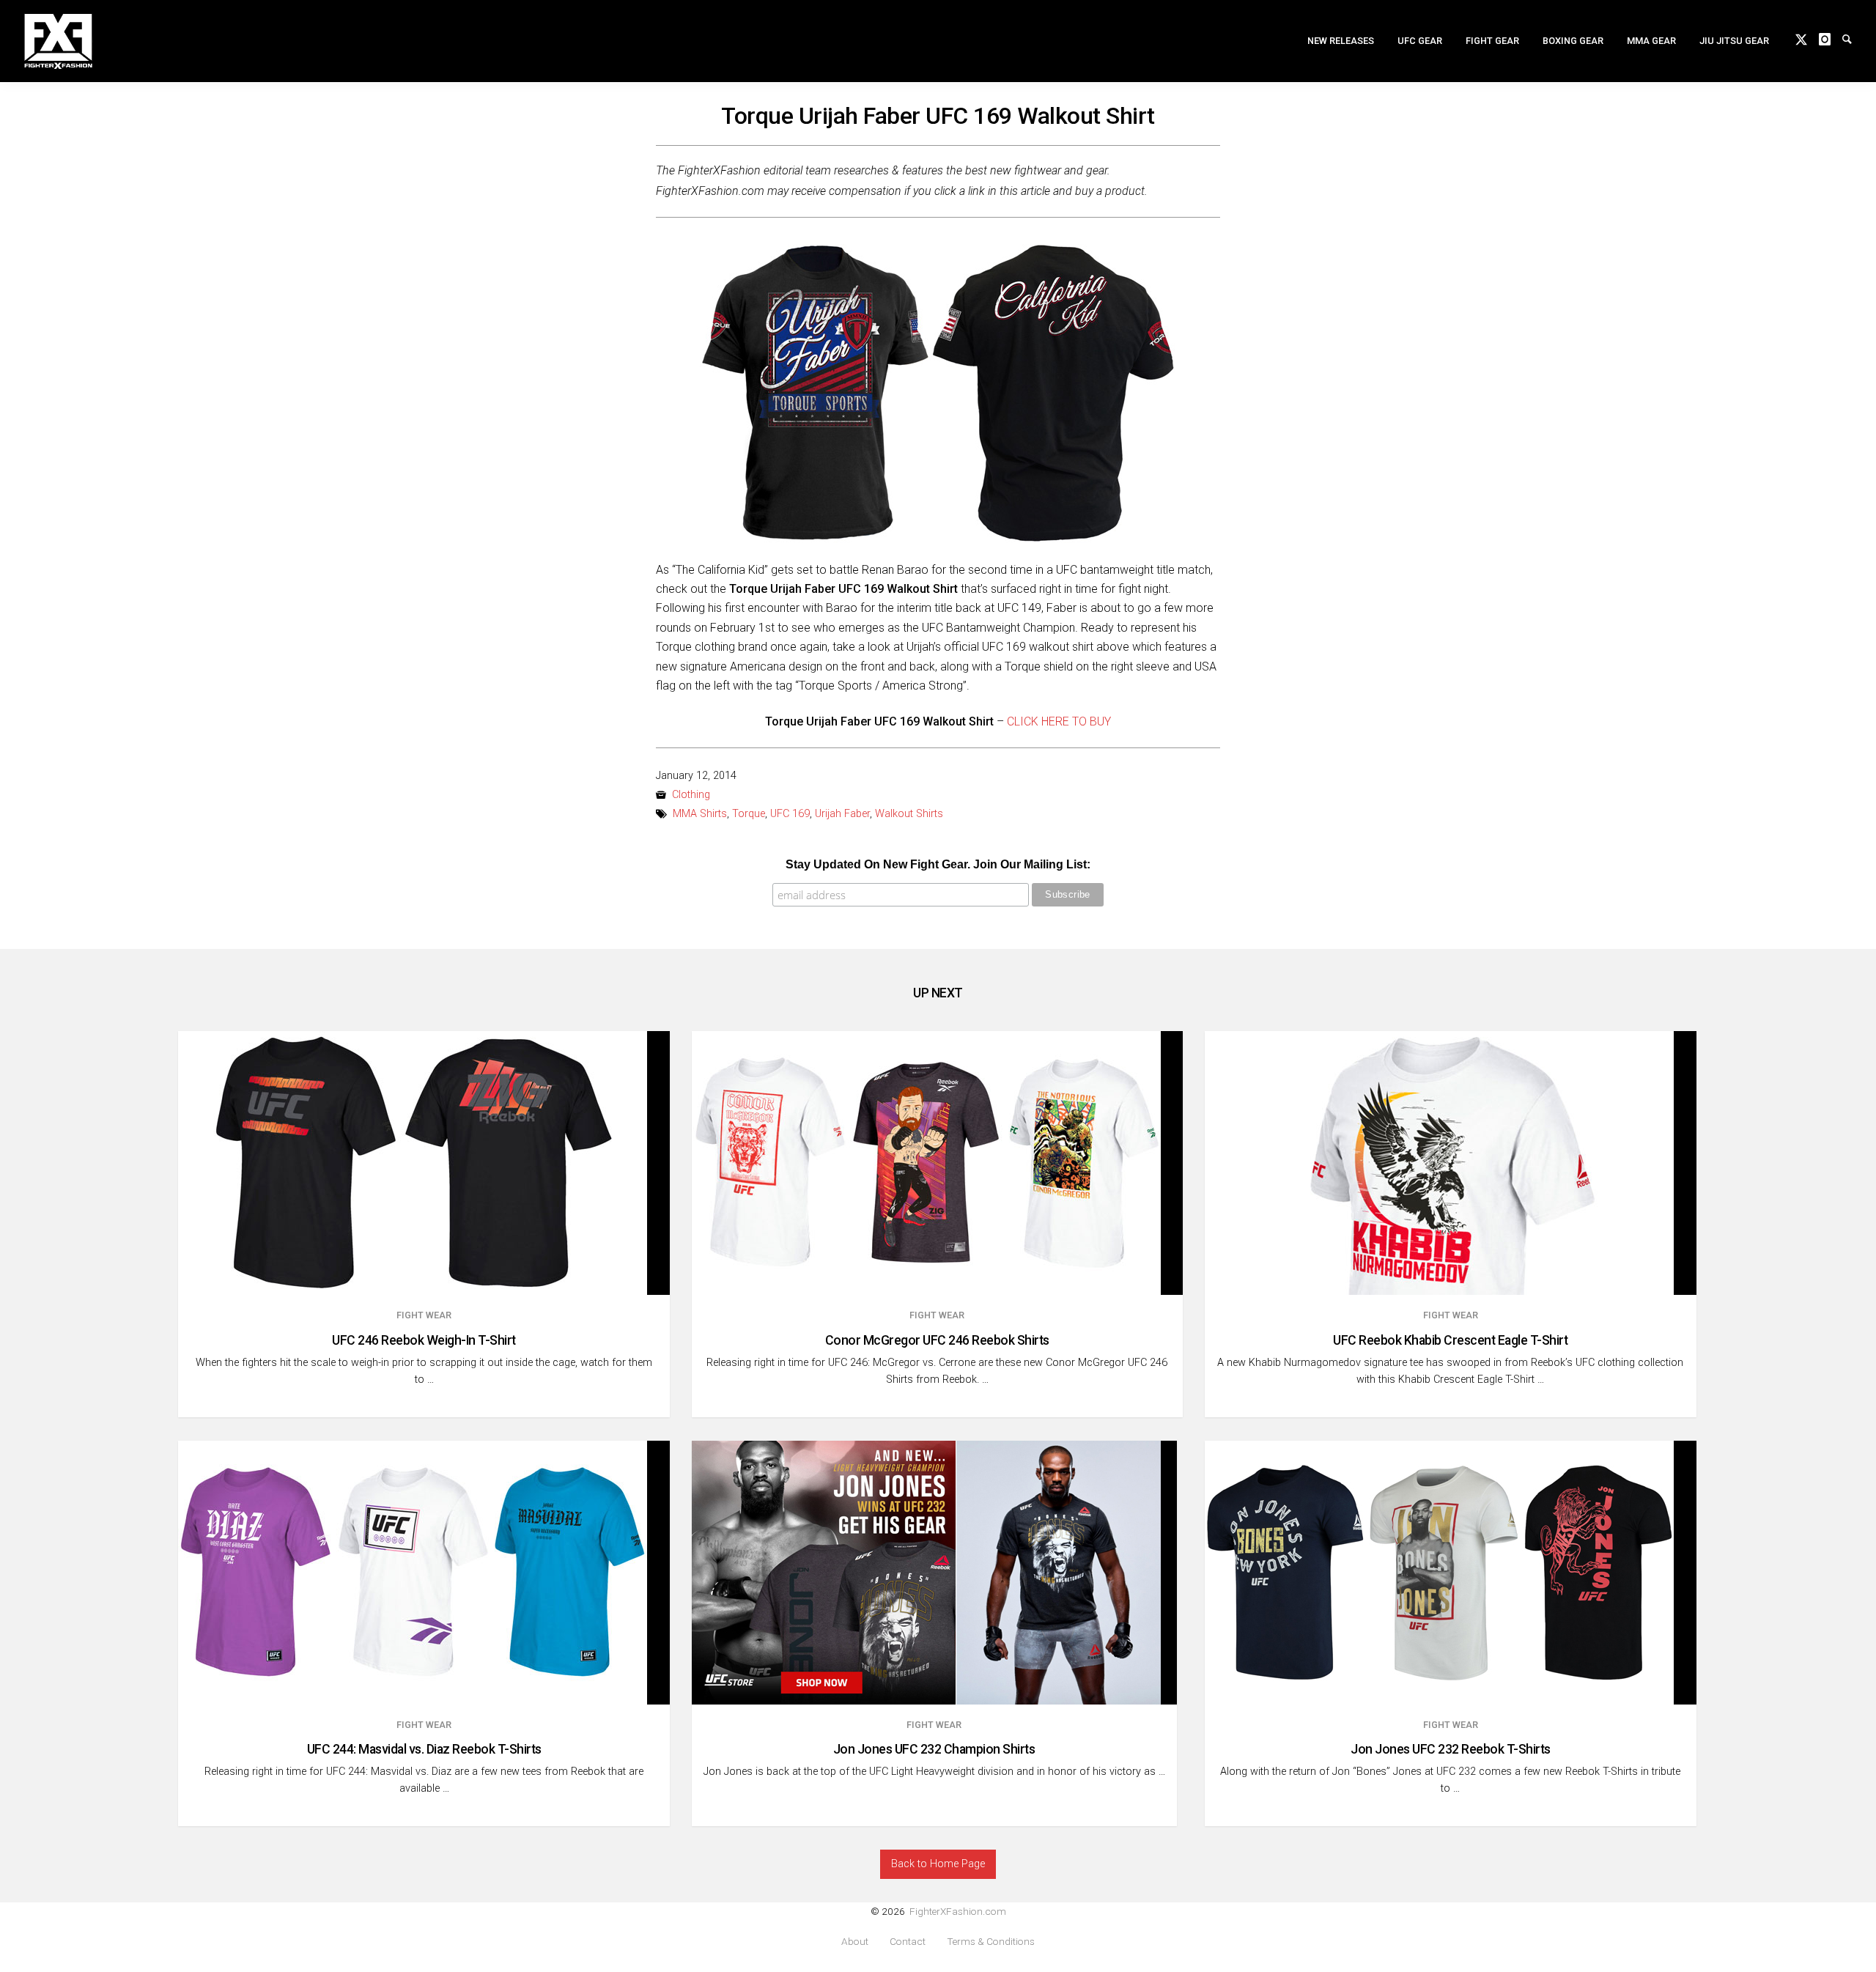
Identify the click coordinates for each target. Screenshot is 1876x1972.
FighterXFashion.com (958, 1911)
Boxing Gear (1573, 41)
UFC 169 (790, 814)
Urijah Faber (842, 814)
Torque (749, 814)
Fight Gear (1492, 41)
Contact (908, 1942)
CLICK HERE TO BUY (1059, 721)
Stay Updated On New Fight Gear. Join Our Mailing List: (938, 864)
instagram (1831, 38)
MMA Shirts (700, 814)
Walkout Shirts (909, 814)
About (855, 1942)
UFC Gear (1420, 41)
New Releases (1341, 41)
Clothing (691, 795)
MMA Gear (1651, 41)
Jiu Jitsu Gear (1734, 41)
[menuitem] (1341, 41)
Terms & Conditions (991, 1942)
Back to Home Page (938, 1864)
